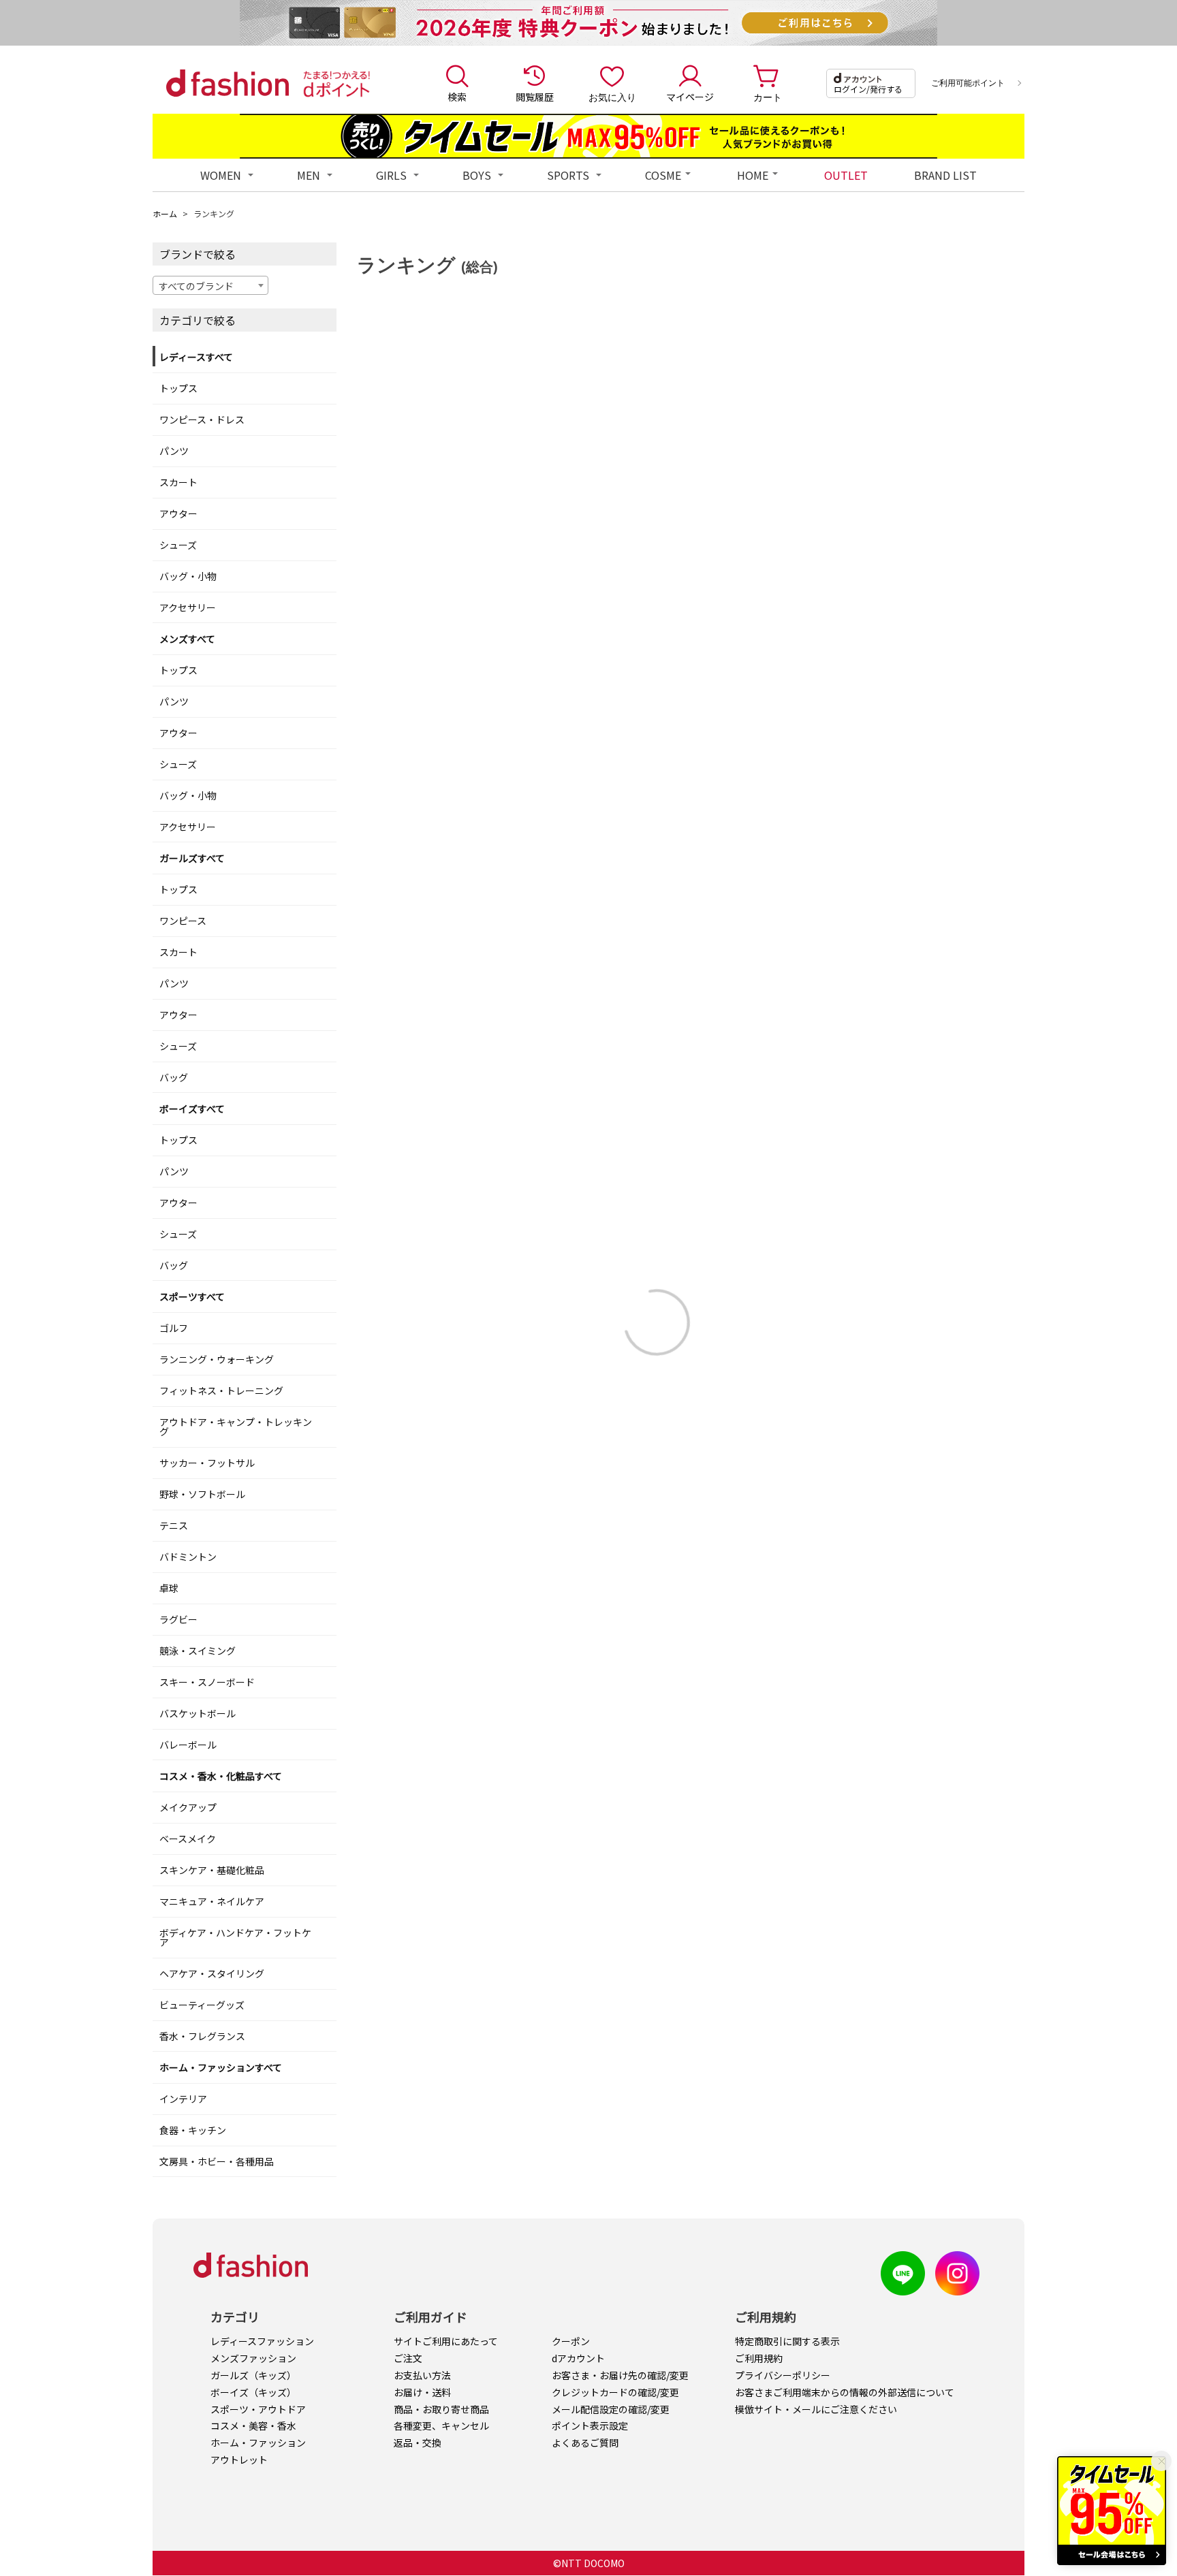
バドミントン (188, 1557)
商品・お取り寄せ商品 (441, 2409)
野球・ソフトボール (202, 1494)
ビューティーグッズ (202, 2005)
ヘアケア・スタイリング (212, 1973)
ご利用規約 (759, 2358)
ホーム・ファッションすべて (221, 2067)
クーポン (571, 2341)
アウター (178, 513)
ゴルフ (174, 1328)
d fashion (227, 83)
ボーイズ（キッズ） (253, 2392)
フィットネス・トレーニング (221, 1390)
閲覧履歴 (535, 97)
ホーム (165, 213)
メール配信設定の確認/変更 (611, 2409)
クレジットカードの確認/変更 (615, 2392)
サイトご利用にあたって (446, 2341)
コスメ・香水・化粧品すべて (221, 1776)
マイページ (690, 97)
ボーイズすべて (192, 1109)
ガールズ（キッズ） (253, 2375)
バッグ (174, 1077)
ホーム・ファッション (258, 2443)
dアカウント (578, 2358)
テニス (174, 1525)
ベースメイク (188, 1839)
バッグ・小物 (188, 576)
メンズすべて (187, 639)
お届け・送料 (422, 2392)
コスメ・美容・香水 (253, 2426)
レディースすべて (196, 357)
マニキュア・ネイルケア (212, 1901)
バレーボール (188, 1745)
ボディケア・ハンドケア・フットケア (235, 1937)
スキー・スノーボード (207, 1682)
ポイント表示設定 (590, 2426)
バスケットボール (198, 1713)
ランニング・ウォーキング (217, 1359)
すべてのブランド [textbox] (196, 286)
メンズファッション (253, 2358)
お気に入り (612, 97)
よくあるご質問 (585, 2443)
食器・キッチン (193, 2130)
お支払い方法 (422, 2375)
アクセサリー (188, 607)
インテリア (183, 2099)
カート (768, 97)
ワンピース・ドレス (202, 419)
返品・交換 (418, 2443)
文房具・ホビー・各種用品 (217, 2161)
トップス (178, 388)
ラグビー (178, 1619)
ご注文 (408, 2358)
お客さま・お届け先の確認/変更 (620, 2375)
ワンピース (183, 921)
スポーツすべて (192, 1297)
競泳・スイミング (198, 1651)
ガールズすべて (192, 858)
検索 (457, 97)
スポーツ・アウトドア (258, 2409)
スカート (178, 482)
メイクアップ (188, 1807)
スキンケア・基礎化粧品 (212, 1870)
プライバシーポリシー (783, 2375)
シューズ (178, 545)
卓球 (169, 1588)
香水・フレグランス (202, 2036)
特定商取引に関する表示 (787, 2341)
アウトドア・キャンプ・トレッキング (236, 1427)
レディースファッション (262, 2341)
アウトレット (239, 2460)
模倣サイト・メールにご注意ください (816, 2409)
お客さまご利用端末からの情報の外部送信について (845, 2392)
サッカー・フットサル (207, 1463)
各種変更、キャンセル (441, 2426)
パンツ (174, 451)
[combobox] (210, 285)
